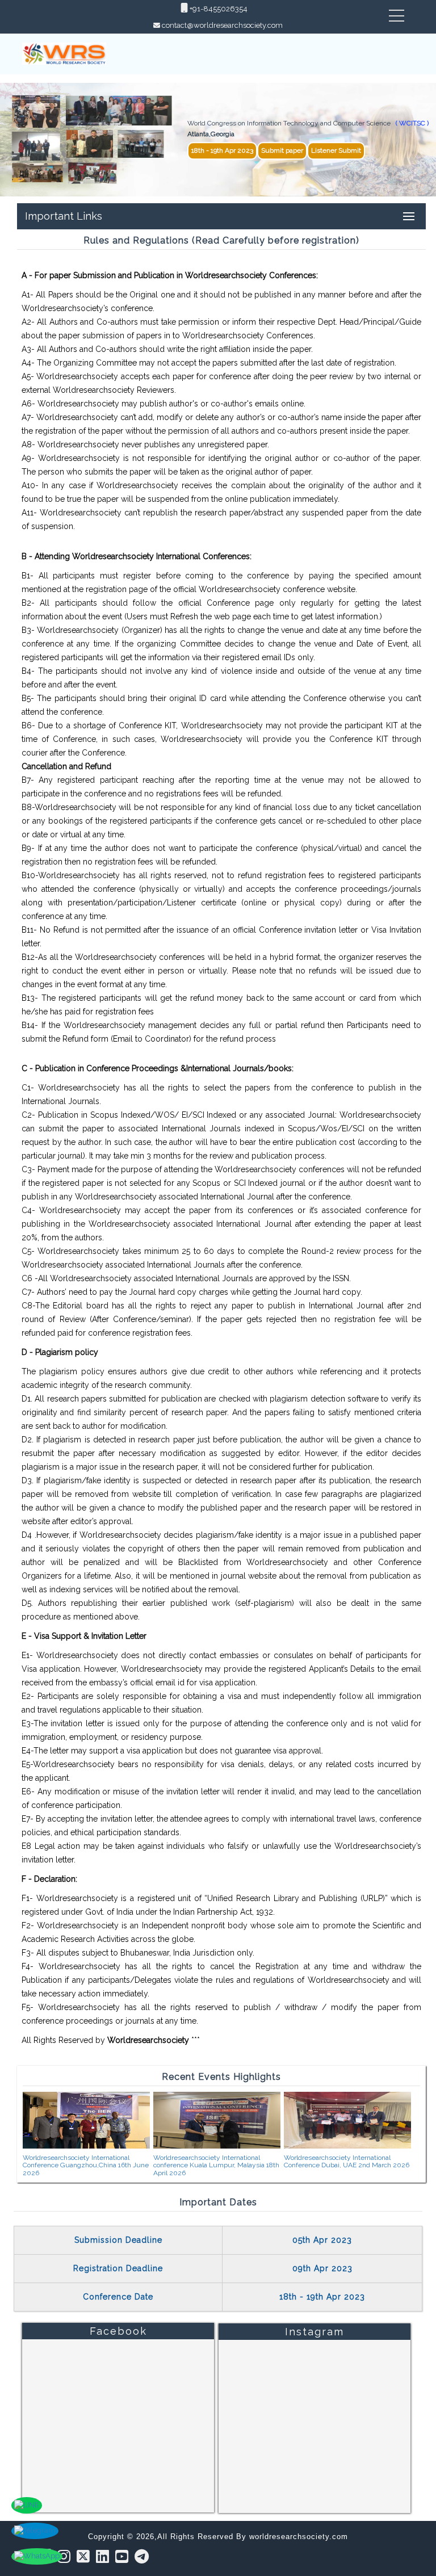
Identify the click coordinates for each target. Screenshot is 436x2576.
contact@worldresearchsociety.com (222, 25)
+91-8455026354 (218, 9)
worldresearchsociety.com (299, 2537)
